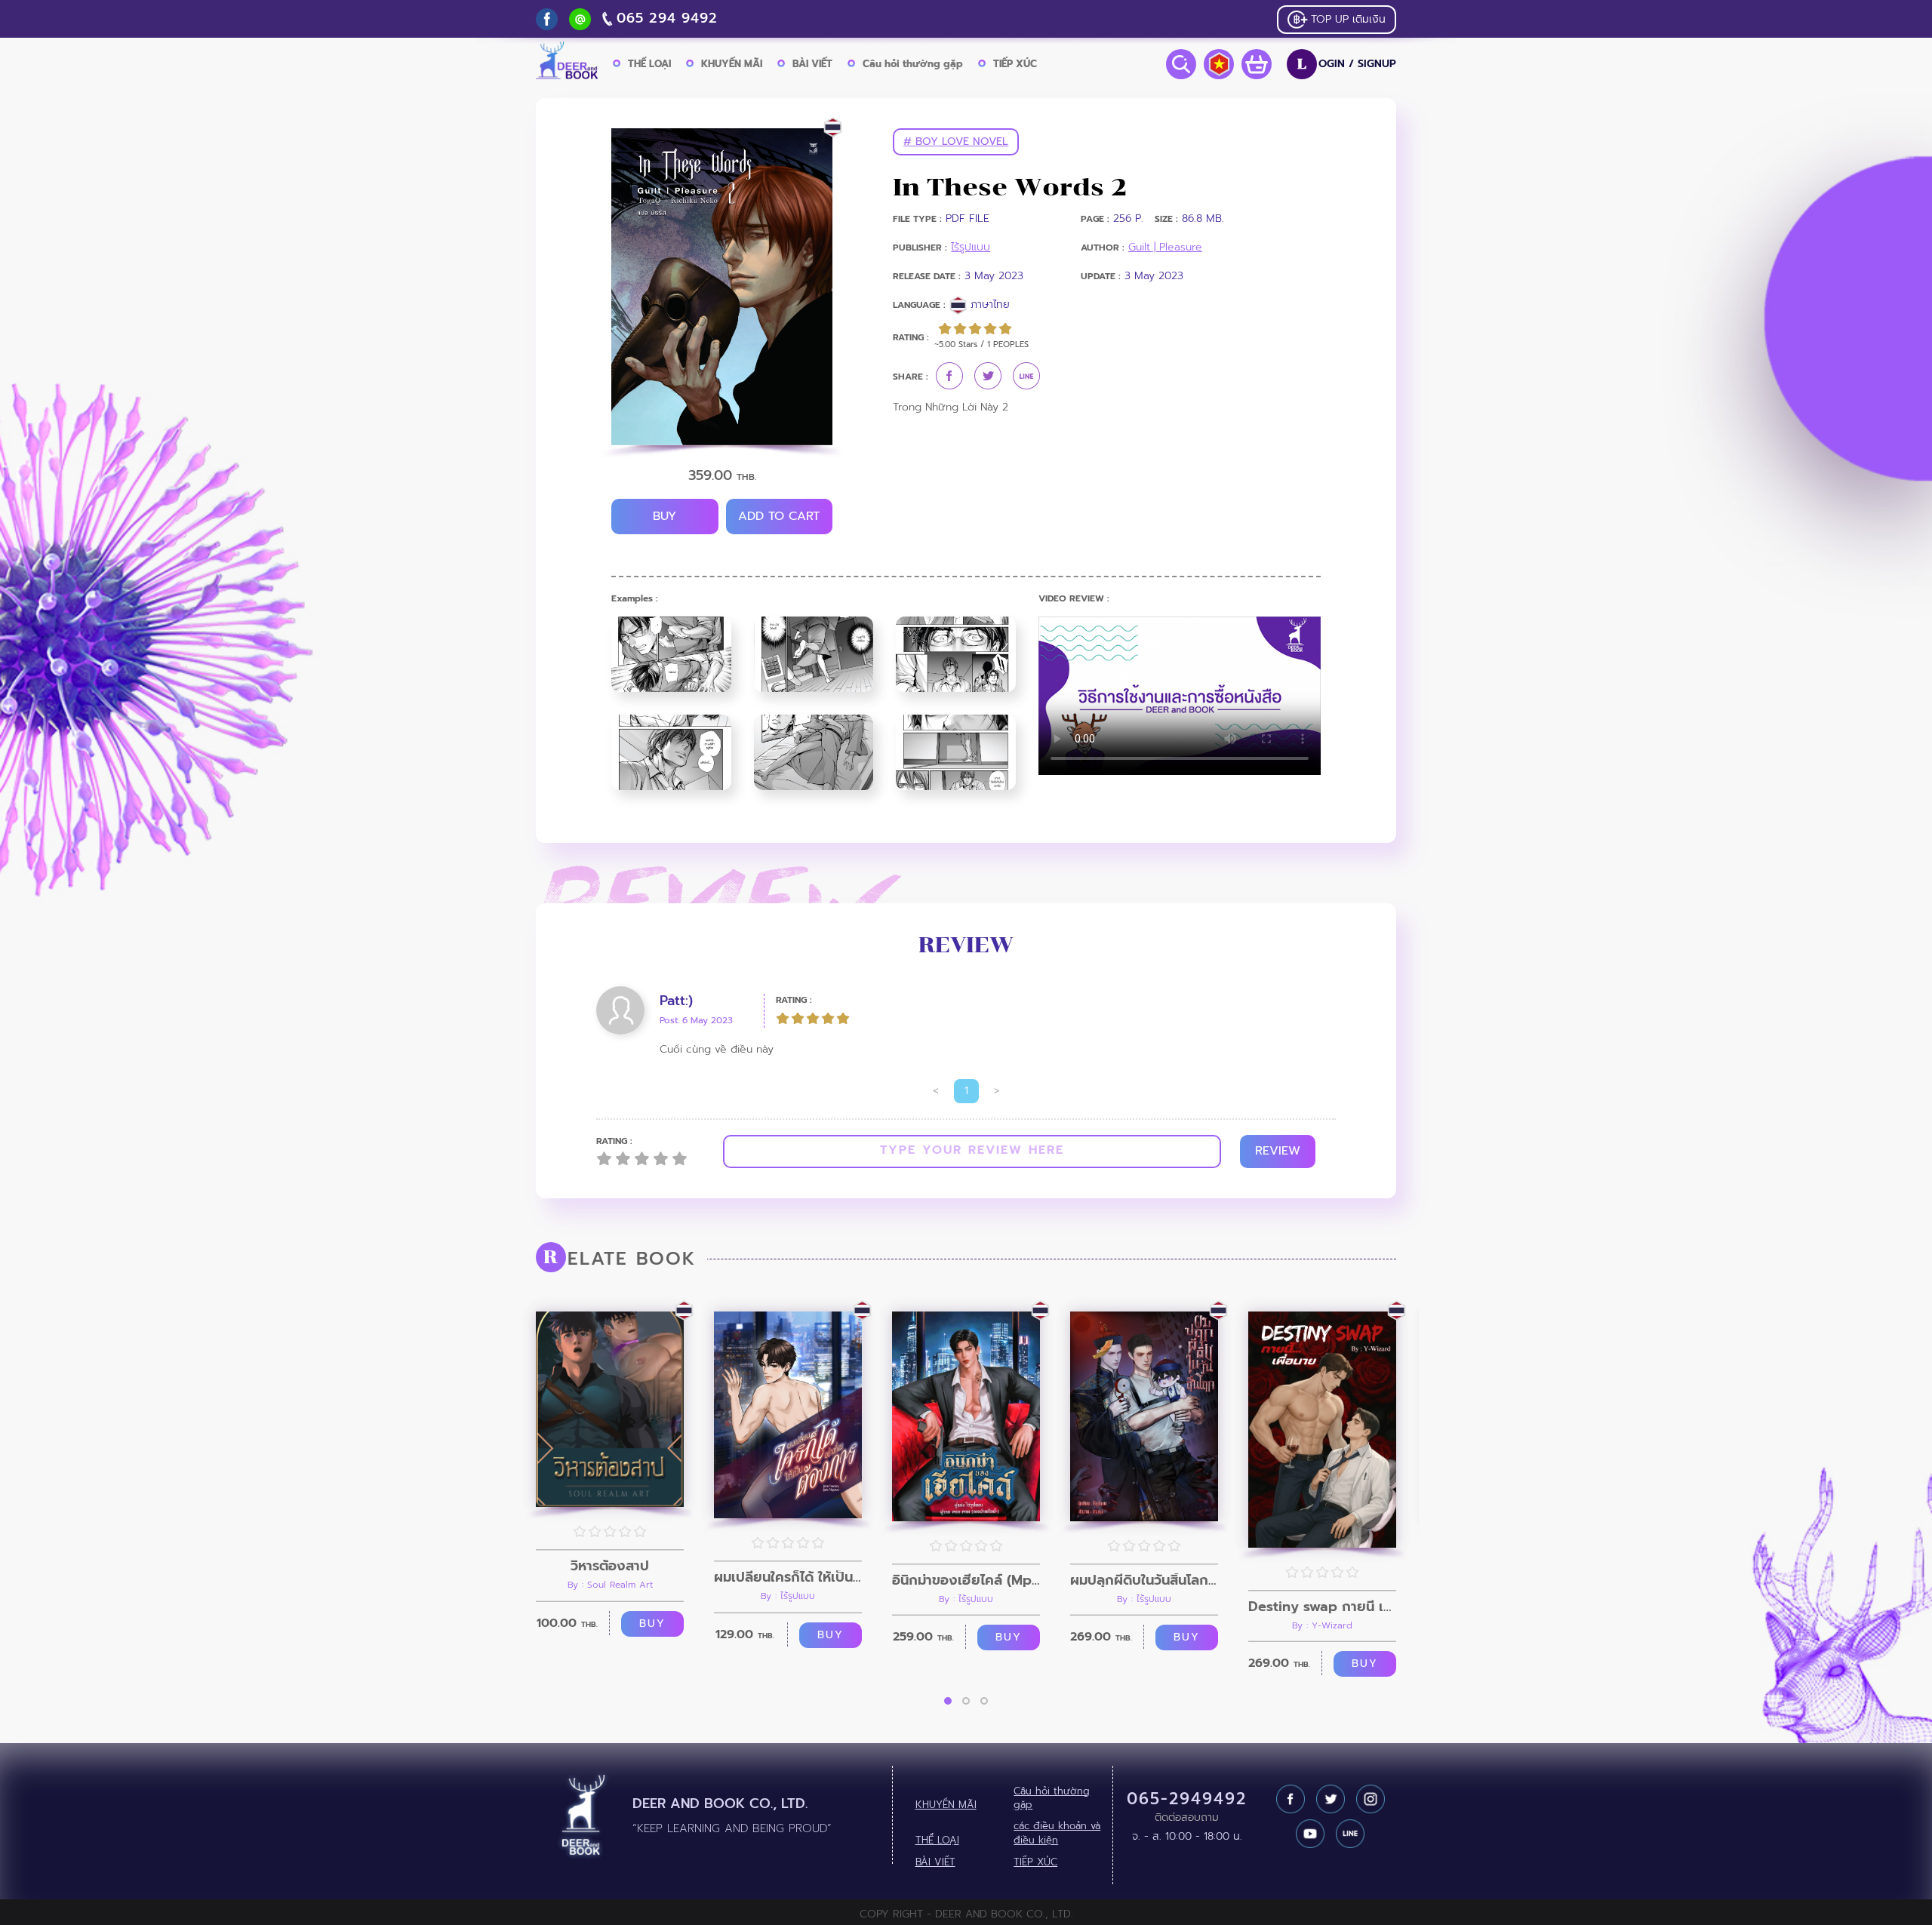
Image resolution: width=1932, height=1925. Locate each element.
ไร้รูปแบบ (971, 247)
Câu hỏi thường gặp (913, 64)
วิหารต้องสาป (610, 1566)
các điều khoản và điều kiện (1057, 1833)
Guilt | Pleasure (1165, 247)
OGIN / (1347, 64)
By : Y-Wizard (1322, 1625)
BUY (665, 516)
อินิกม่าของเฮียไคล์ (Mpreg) (966, 1580)
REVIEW (1278, 1151)
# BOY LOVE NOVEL (956, 141)
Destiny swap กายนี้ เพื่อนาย (1322, 1607)
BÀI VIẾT (812, 64)
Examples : (635, 599)
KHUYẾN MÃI (732, 64)
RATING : (794, 1000)
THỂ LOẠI (649, 64)
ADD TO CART (779, 516)
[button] (948, 1701)
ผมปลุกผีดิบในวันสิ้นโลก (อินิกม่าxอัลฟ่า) (1144, 1580)
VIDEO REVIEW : (1074, 599)
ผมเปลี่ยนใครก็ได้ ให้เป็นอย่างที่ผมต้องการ (788, 1577)
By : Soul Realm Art (610, 1585)
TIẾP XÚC (1015, 64)
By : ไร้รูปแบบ (788, 1596)
